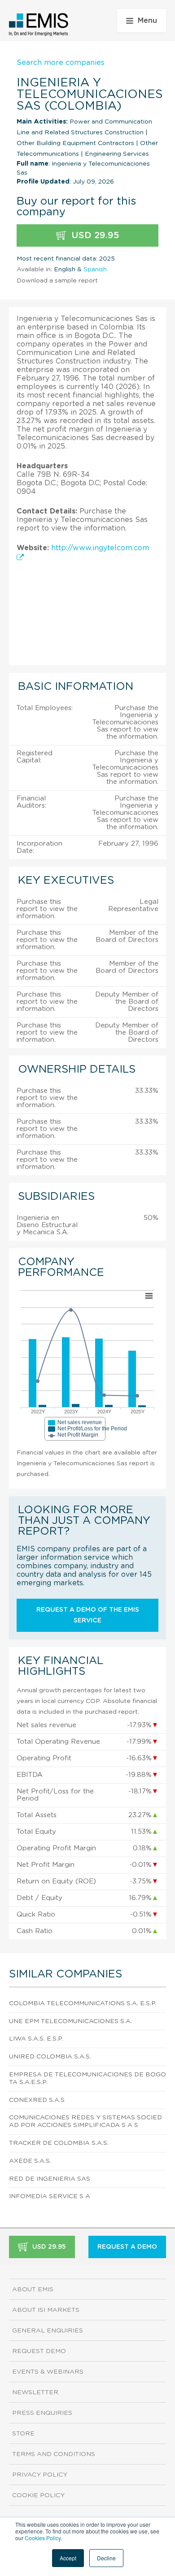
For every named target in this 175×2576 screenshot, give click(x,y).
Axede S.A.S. (30, 2161)
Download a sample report (57, 281)
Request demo (39, 2351)
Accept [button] (68, 2558)
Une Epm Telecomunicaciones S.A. (70, 2021)
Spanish (95, 270)
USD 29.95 (94, 235)
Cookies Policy (43, 2538)
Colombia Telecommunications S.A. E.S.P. (83, 2003)
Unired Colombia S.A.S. (50, 2057)
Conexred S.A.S (37, 2100)
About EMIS (33, 2289)
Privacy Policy (40, 2475)
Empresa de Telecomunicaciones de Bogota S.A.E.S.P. (87, 2078)
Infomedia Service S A (50, 2196)
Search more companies (61, 63)
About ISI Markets (46, 2310)
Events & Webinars (48, 2372)
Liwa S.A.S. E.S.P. (36, 2039)
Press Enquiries (42, 2413)
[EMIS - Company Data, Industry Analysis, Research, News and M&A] (39, 25)
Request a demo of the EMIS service (88, 1615)
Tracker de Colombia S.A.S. (59, 2143)
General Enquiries (48, 2331)
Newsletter (35, 2392)
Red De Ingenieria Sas (50, 2179)
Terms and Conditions (54, 2454)
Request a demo (127, 2247)
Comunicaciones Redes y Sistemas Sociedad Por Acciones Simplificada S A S (85, 2121)
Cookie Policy (38, 2495)
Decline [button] (106, 2558)
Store (23, 2434)
